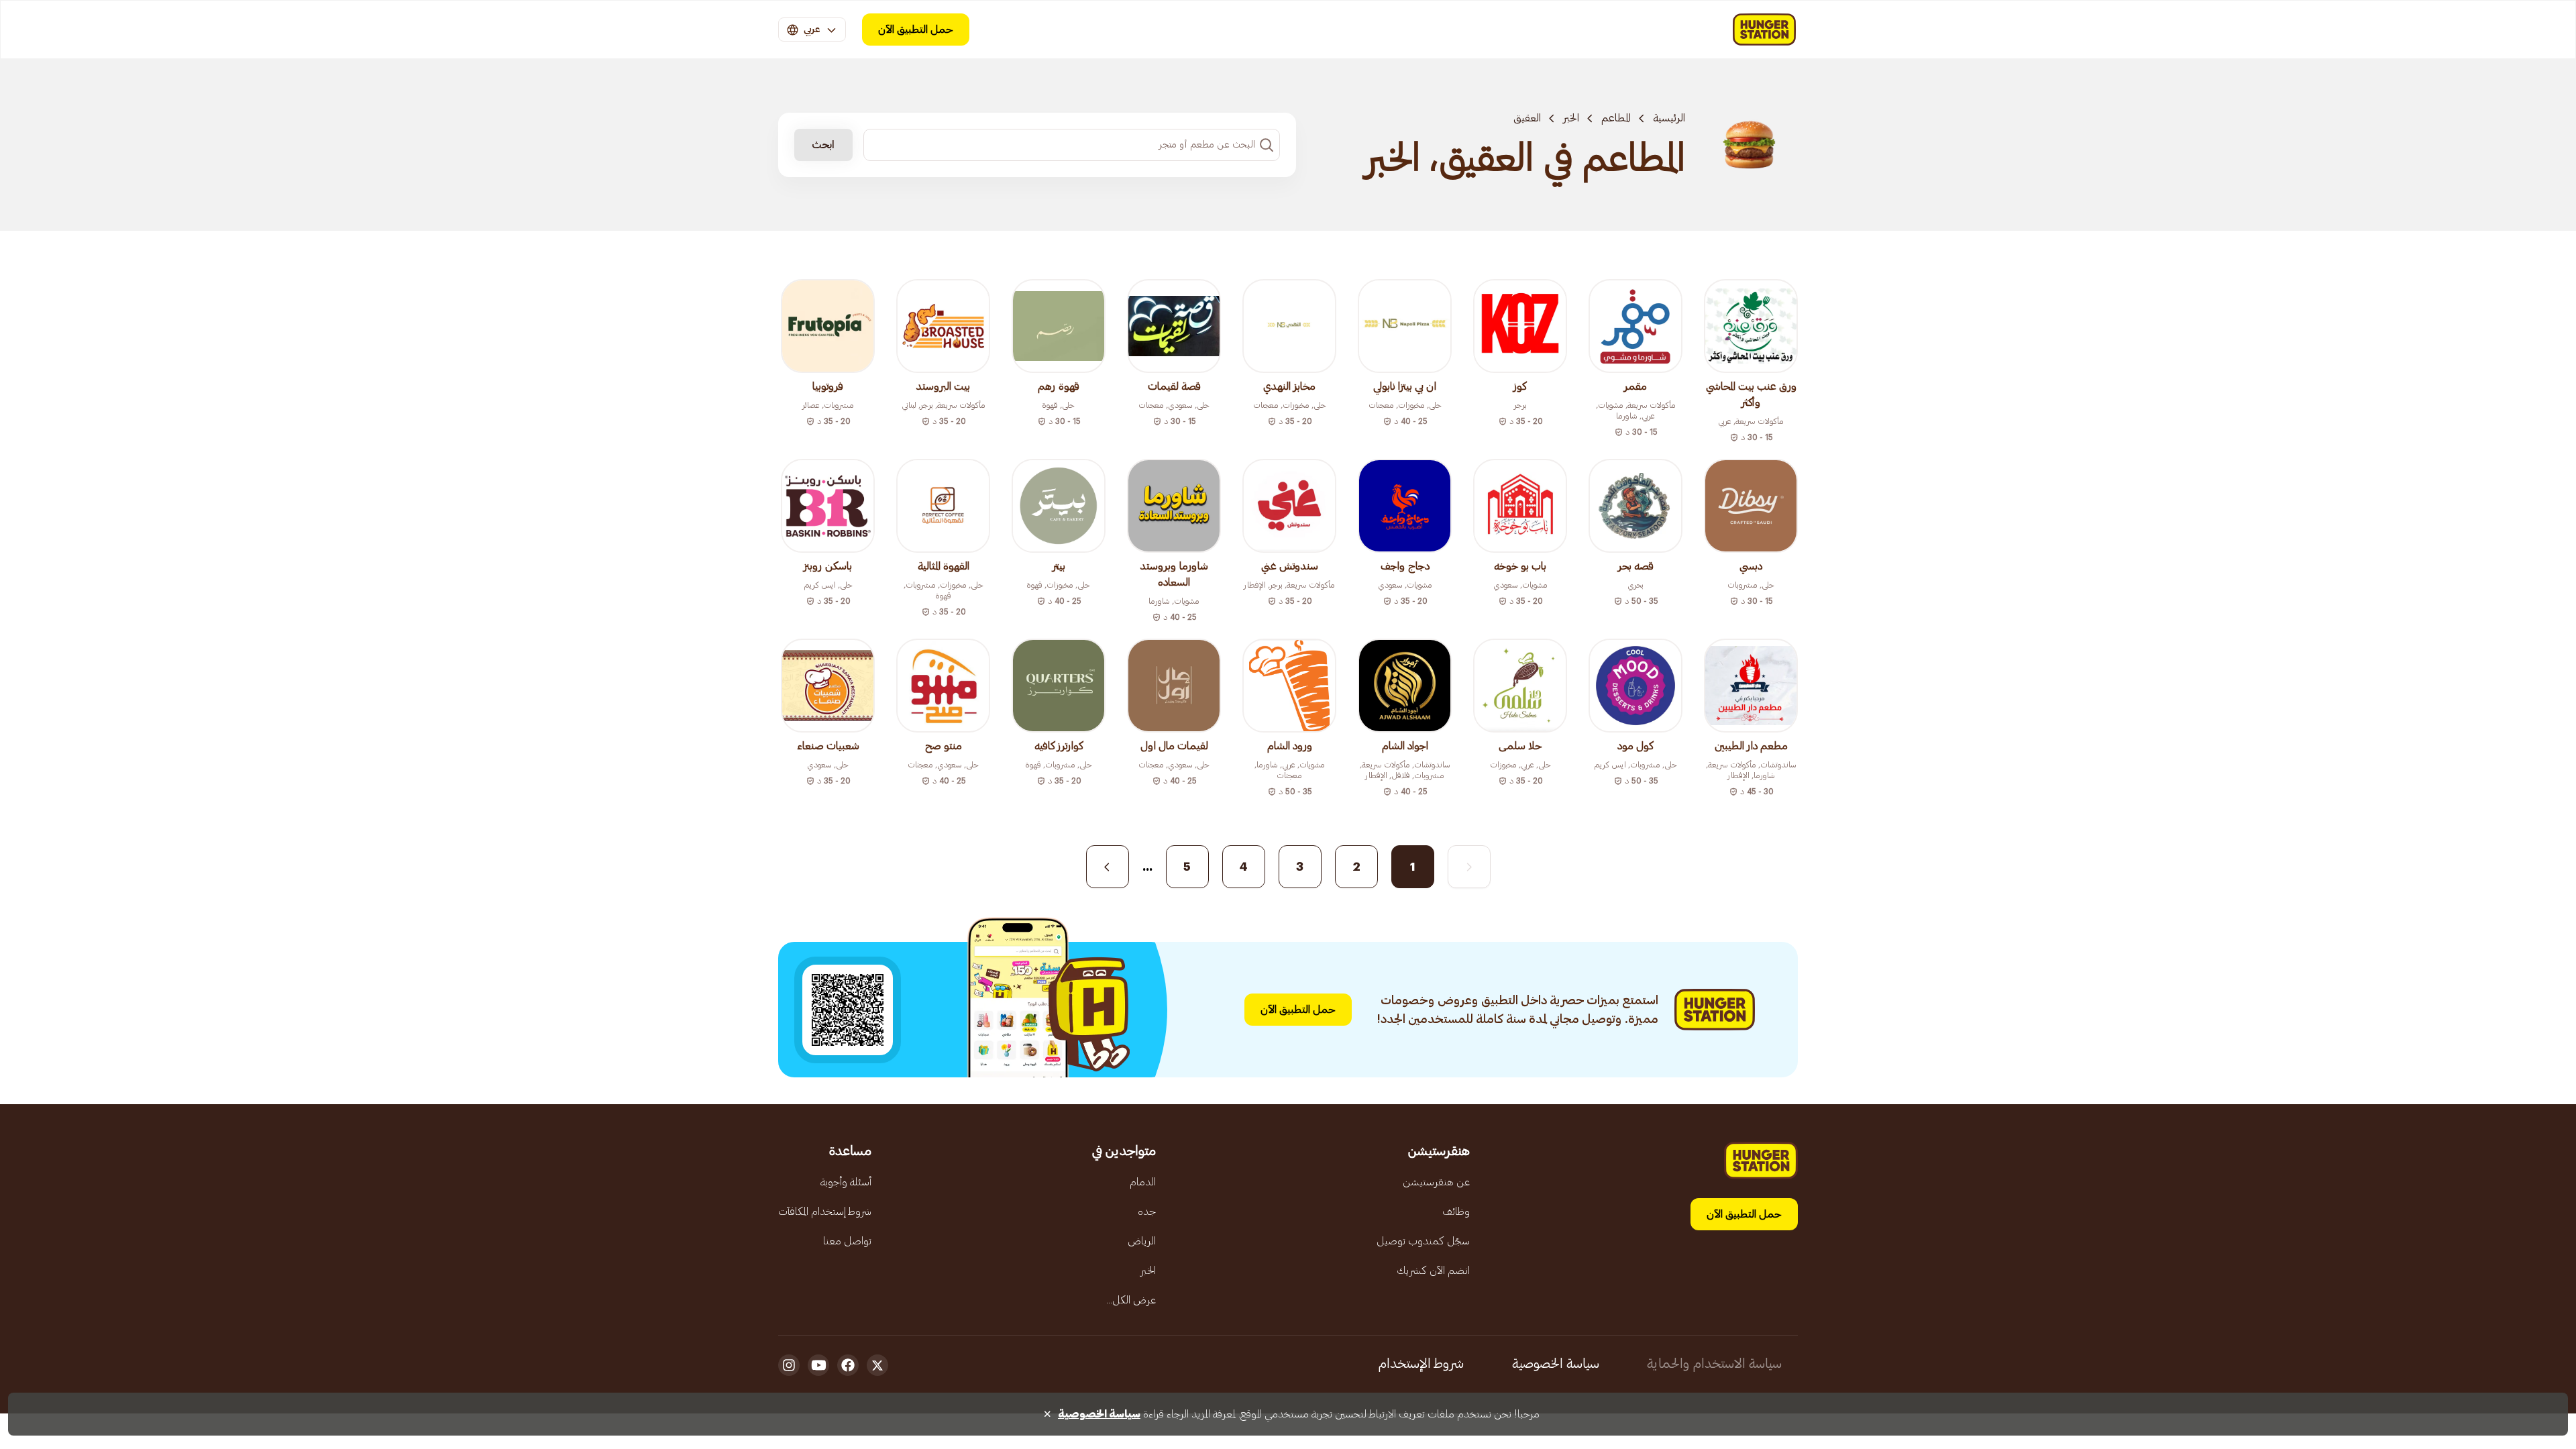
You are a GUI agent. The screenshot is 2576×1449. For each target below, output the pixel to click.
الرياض (1142, 1241)
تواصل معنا (847, 1241)
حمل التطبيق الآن (916, 30)
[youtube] (818, 1365)
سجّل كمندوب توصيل (1423, 1241)
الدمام (1143, 1182)
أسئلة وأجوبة (846, 1182)
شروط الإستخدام (1421, 1364)
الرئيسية (1669, 118)
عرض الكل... (1131, 1300)
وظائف (1456, 1212)
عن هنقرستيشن (1436, 1182)
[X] (877, 1365)
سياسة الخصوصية (1556, 1364)
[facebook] (848, 1365)
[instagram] (789, 1365)
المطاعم (1616, 118)
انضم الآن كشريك (1433, 1271)
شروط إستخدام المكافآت (825, 1212)
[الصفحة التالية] (1108, 867)
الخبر (1571, 118)
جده (1147, 1212)
